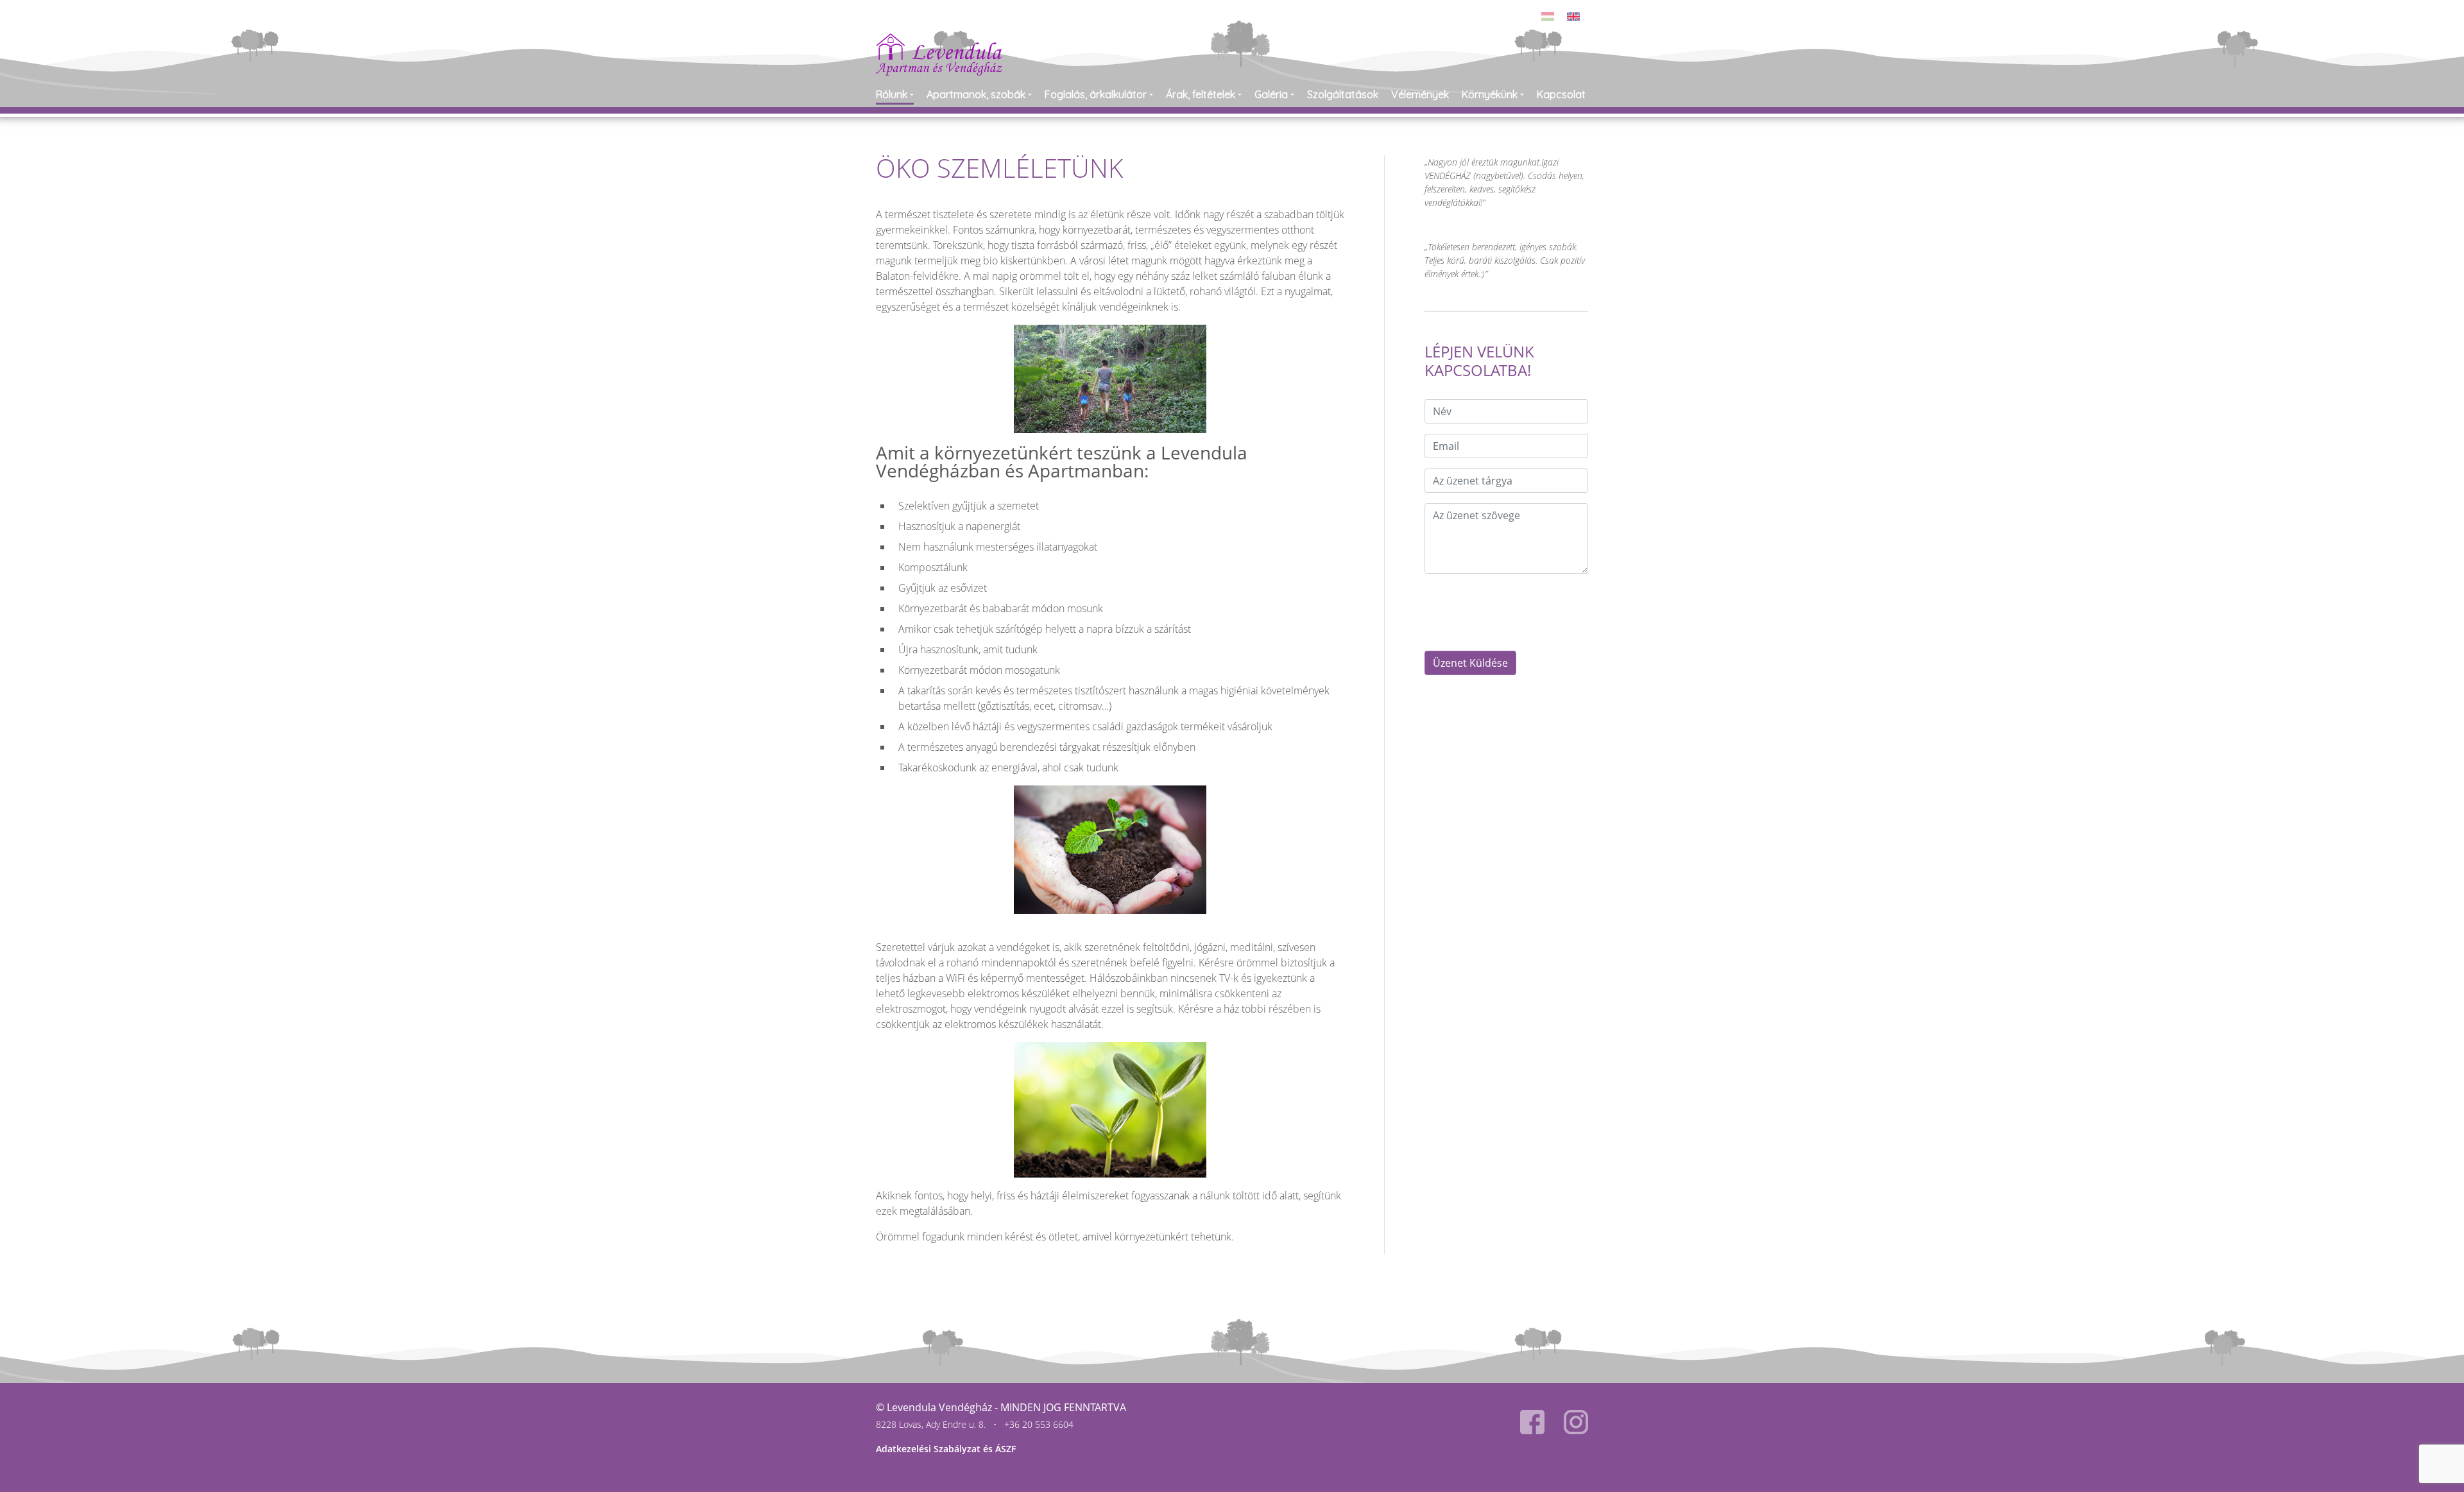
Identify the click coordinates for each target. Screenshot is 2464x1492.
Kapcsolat (1561, 94)
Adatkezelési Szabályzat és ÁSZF (946, 1449)
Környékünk (1490, 94)
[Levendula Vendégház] (939, 41)
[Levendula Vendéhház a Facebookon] (1532, 1422)
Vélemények (1420, 94)
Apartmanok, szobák (976, 94)
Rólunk (892, 94)
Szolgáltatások (1343, 94)
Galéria (1271, 94)
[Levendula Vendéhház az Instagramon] (1576, 1422)
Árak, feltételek (1201, 94)
